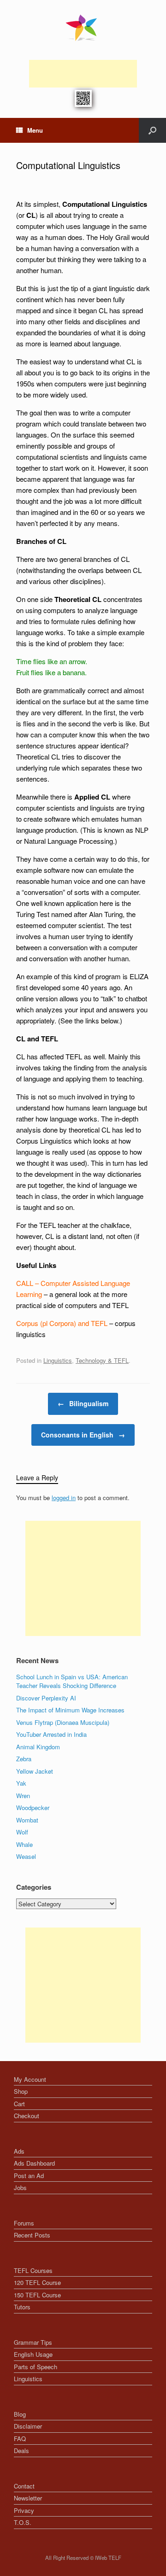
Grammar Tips (33, 2342)
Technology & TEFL (102, 1360)
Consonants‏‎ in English (83, 1435)
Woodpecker (33, 1808)
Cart (19, 2104)
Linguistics (58, 1360)
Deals (21, 2450)
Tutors (22, 2307)
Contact (24, 2486)
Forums (24, 2223)
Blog (20, 2414)
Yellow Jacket (35, 1771)
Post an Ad (29, 2176)
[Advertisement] (83, 74)
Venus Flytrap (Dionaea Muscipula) (63, 1722)
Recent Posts (32, 2235)
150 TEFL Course (37, 2295)
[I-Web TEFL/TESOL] (83, 28)
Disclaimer (28, 2426)
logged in (64, 1498)
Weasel (26, 1856)
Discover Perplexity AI (46, 1698)
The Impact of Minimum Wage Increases (70, 1710)
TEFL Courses (33, 2270)
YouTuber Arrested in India (51, 1734)
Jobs (20, 2188)
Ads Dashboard (34, 2163)
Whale (24, 1844)
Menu (35, 130)
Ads (19, 2151)
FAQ (20, 2439)
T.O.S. (23, 2522)
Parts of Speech (36, 2367)
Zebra (24, 1759)
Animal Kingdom (38, 1747)
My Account (30, 2079)
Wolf (22, 1832)
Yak (21, 1783)
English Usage (33, 2354)
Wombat (27, 1820)
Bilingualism (83, 1403)
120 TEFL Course (37, 2282)
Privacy (24, 2510)
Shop (21, 2091)
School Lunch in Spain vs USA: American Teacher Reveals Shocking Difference (72, 1681)
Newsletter (28, 2498)
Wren (23, 1796)
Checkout (27, 2116)
